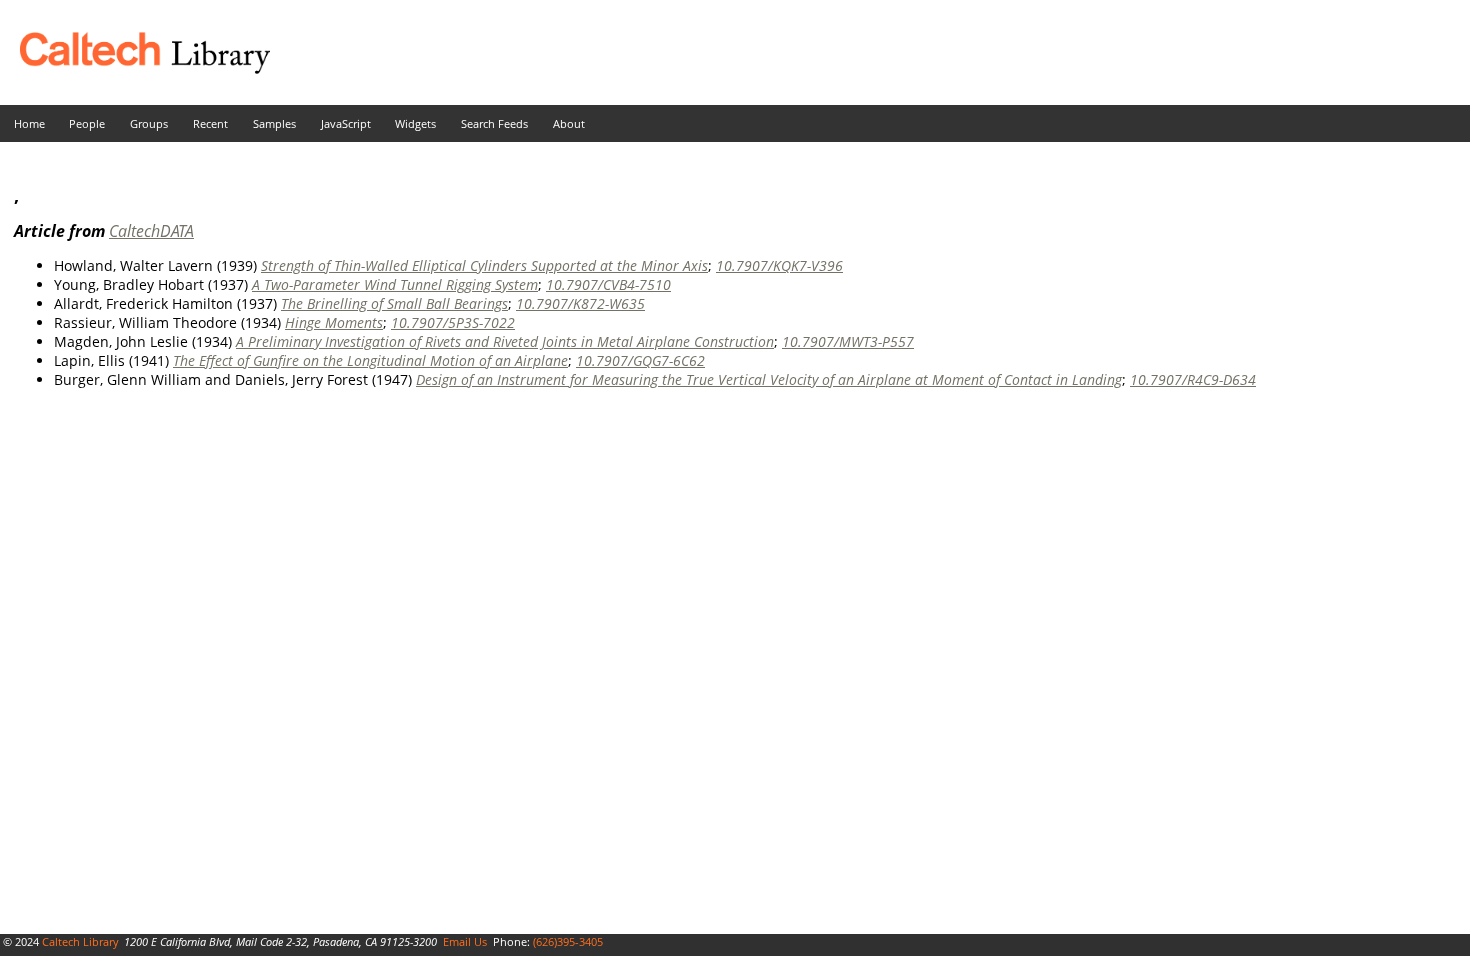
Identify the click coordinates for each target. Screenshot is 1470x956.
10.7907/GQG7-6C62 (640, 360)
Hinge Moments (334, 322)
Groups (149, 123)
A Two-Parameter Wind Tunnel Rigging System (395, 284)
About (569, 123)
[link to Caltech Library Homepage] (135, 68)
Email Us (465, 941)
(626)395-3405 (568, 941)
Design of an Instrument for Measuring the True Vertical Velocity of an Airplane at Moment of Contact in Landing (769, 379)
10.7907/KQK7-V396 (779, 265)
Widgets (415, 123)
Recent (210, 123)
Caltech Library (80, 941)
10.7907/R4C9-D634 (1193, 379)
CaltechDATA (151, 231)
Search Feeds (494, 123)
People (87, 123)
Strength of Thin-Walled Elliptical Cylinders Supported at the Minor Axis (484, 265)
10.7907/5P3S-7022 (453, 322)
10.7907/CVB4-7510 (608, 284)
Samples (274, 123)
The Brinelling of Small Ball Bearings (394, 303)
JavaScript (346, 123)
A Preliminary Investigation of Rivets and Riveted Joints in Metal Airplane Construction (505, 341)
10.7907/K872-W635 (580, 303)
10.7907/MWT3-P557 (848, 341)
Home (29, 123)
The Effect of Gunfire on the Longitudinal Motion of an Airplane (370, 360)
